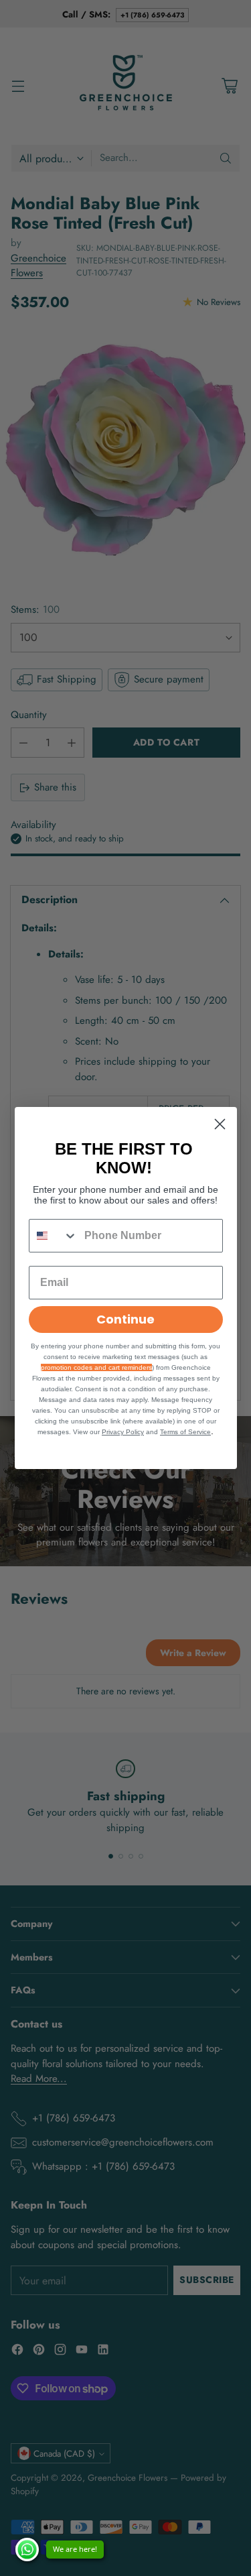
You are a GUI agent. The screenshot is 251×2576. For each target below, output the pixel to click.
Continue (125, 1319)
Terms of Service (185, 1432)
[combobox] (54, 1236)
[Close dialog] (220, 1124)
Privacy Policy (123, 1432)
